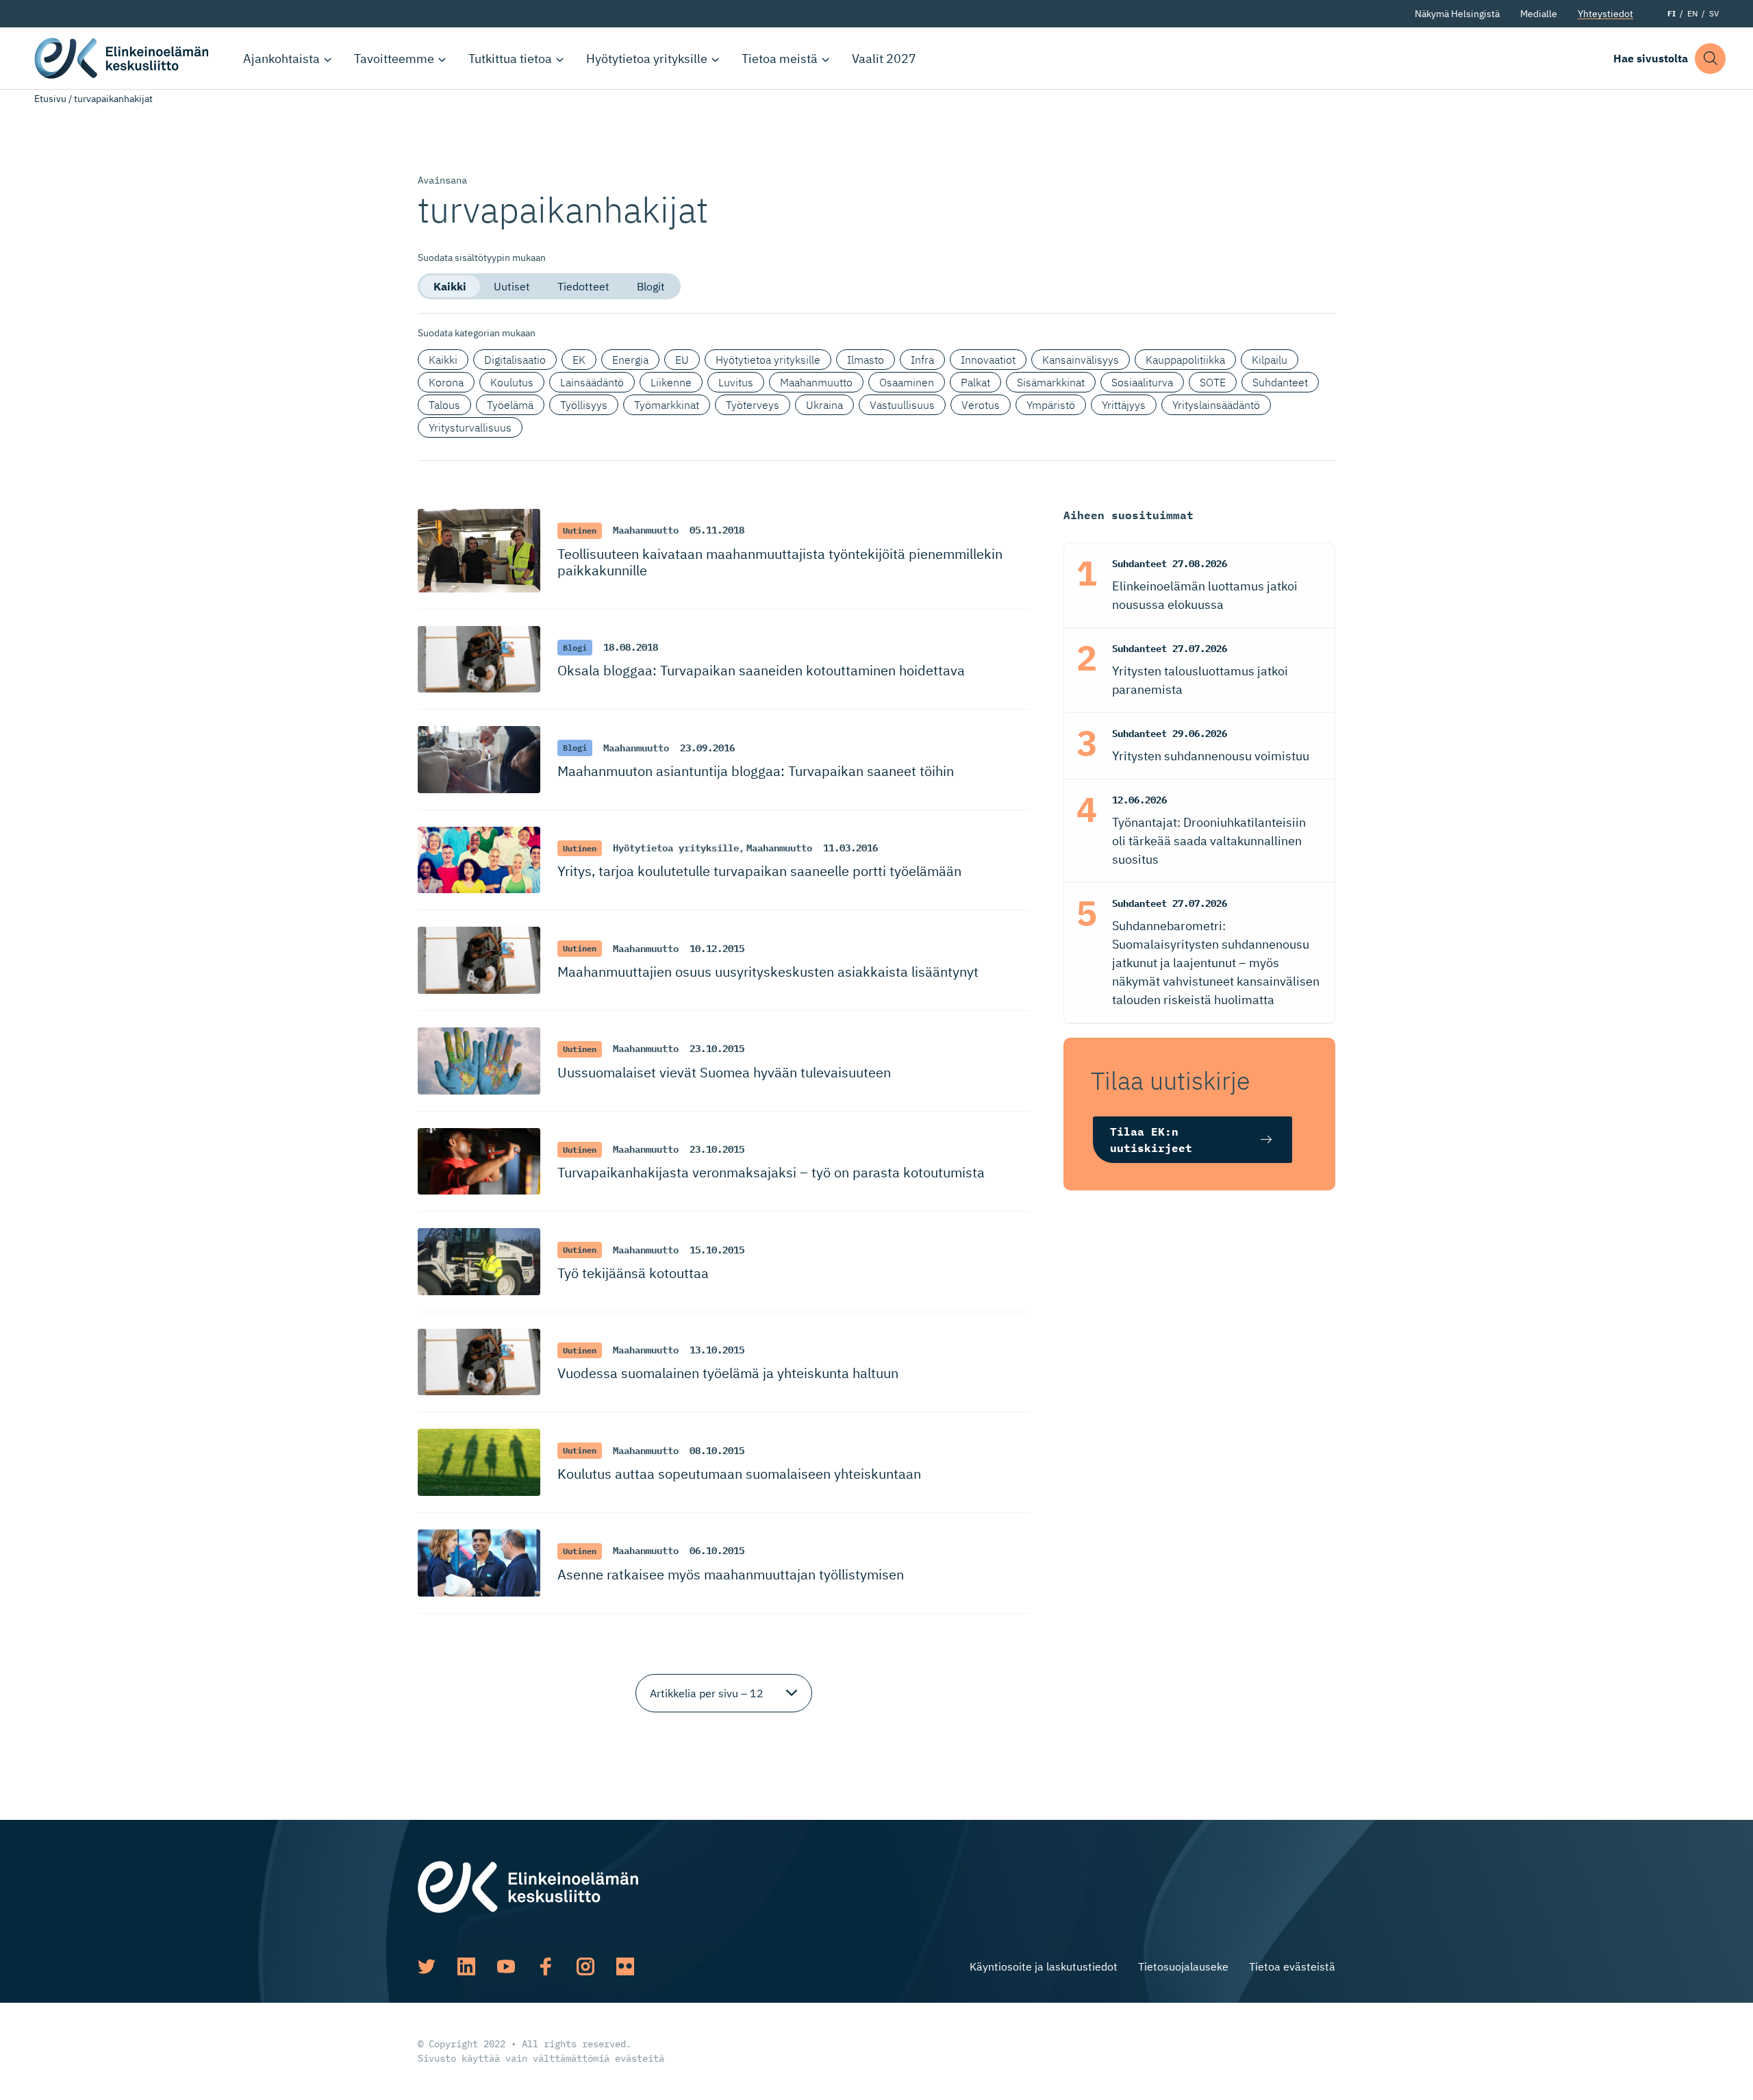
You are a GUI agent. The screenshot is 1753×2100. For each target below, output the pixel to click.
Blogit (651, 286)
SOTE (1213, 382)
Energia (630, 360)
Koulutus (512, 382)
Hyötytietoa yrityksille (647, 59)
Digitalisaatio (515, 360)
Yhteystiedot (1605, 14)
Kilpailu (1270, 360)
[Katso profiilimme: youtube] (506, 1966)
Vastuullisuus (902, 405)
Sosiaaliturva (1142, 382)
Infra (922, 360)
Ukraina (824, 405)
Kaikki (450, 286)
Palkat (975, 382)
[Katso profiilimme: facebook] (546, 1966)
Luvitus (736, 382)
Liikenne (671, 382)
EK (579, 360)
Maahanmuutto (816, 382)
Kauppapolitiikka (1185, 360)
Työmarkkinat (667, 405)
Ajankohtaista (281, 59)
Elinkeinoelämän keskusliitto (123, 58)
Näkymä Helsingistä (1457, 14)
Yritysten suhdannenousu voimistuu (1211, 756)
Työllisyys (584, 405)
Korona (446, 382)
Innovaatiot (988, 360)
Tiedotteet (583, 286)
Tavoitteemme (394, 59)
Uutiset (512, 286)
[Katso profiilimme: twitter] (427, 1966)
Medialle (1539, 14)
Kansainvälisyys (1081, 360)
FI (1672, 13)
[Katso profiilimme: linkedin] (466, 1966)
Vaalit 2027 (884, 59)
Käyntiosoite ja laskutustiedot (1044, 1966)
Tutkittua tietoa (510, 59)
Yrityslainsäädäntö (1216, 405)
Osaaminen (907, 382)
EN (1692, 13)
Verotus (981, 405)
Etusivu (50, 99)
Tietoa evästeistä (1292, 1966)
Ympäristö (1051, 405)
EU (682, 360)
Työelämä (510, 405)
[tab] (450, 286)
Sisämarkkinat (1051, 382)
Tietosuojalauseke (1183, 1966)
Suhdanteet (1280, 382)
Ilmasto (866, 360)
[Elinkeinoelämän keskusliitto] (528, 1886)
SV (1714, 13)
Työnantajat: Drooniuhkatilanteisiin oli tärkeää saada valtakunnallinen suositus (1209, 841)
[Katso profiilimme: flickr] (625, 1966)
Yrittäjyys (1124, 405)
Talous (444, 405)
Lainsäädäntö (592, 382)
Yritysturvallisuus (470, 427)
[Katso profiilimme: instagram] (585, 1966)
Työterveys (753, 405)
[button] (1710, 59)
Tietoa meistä (780, 59)
